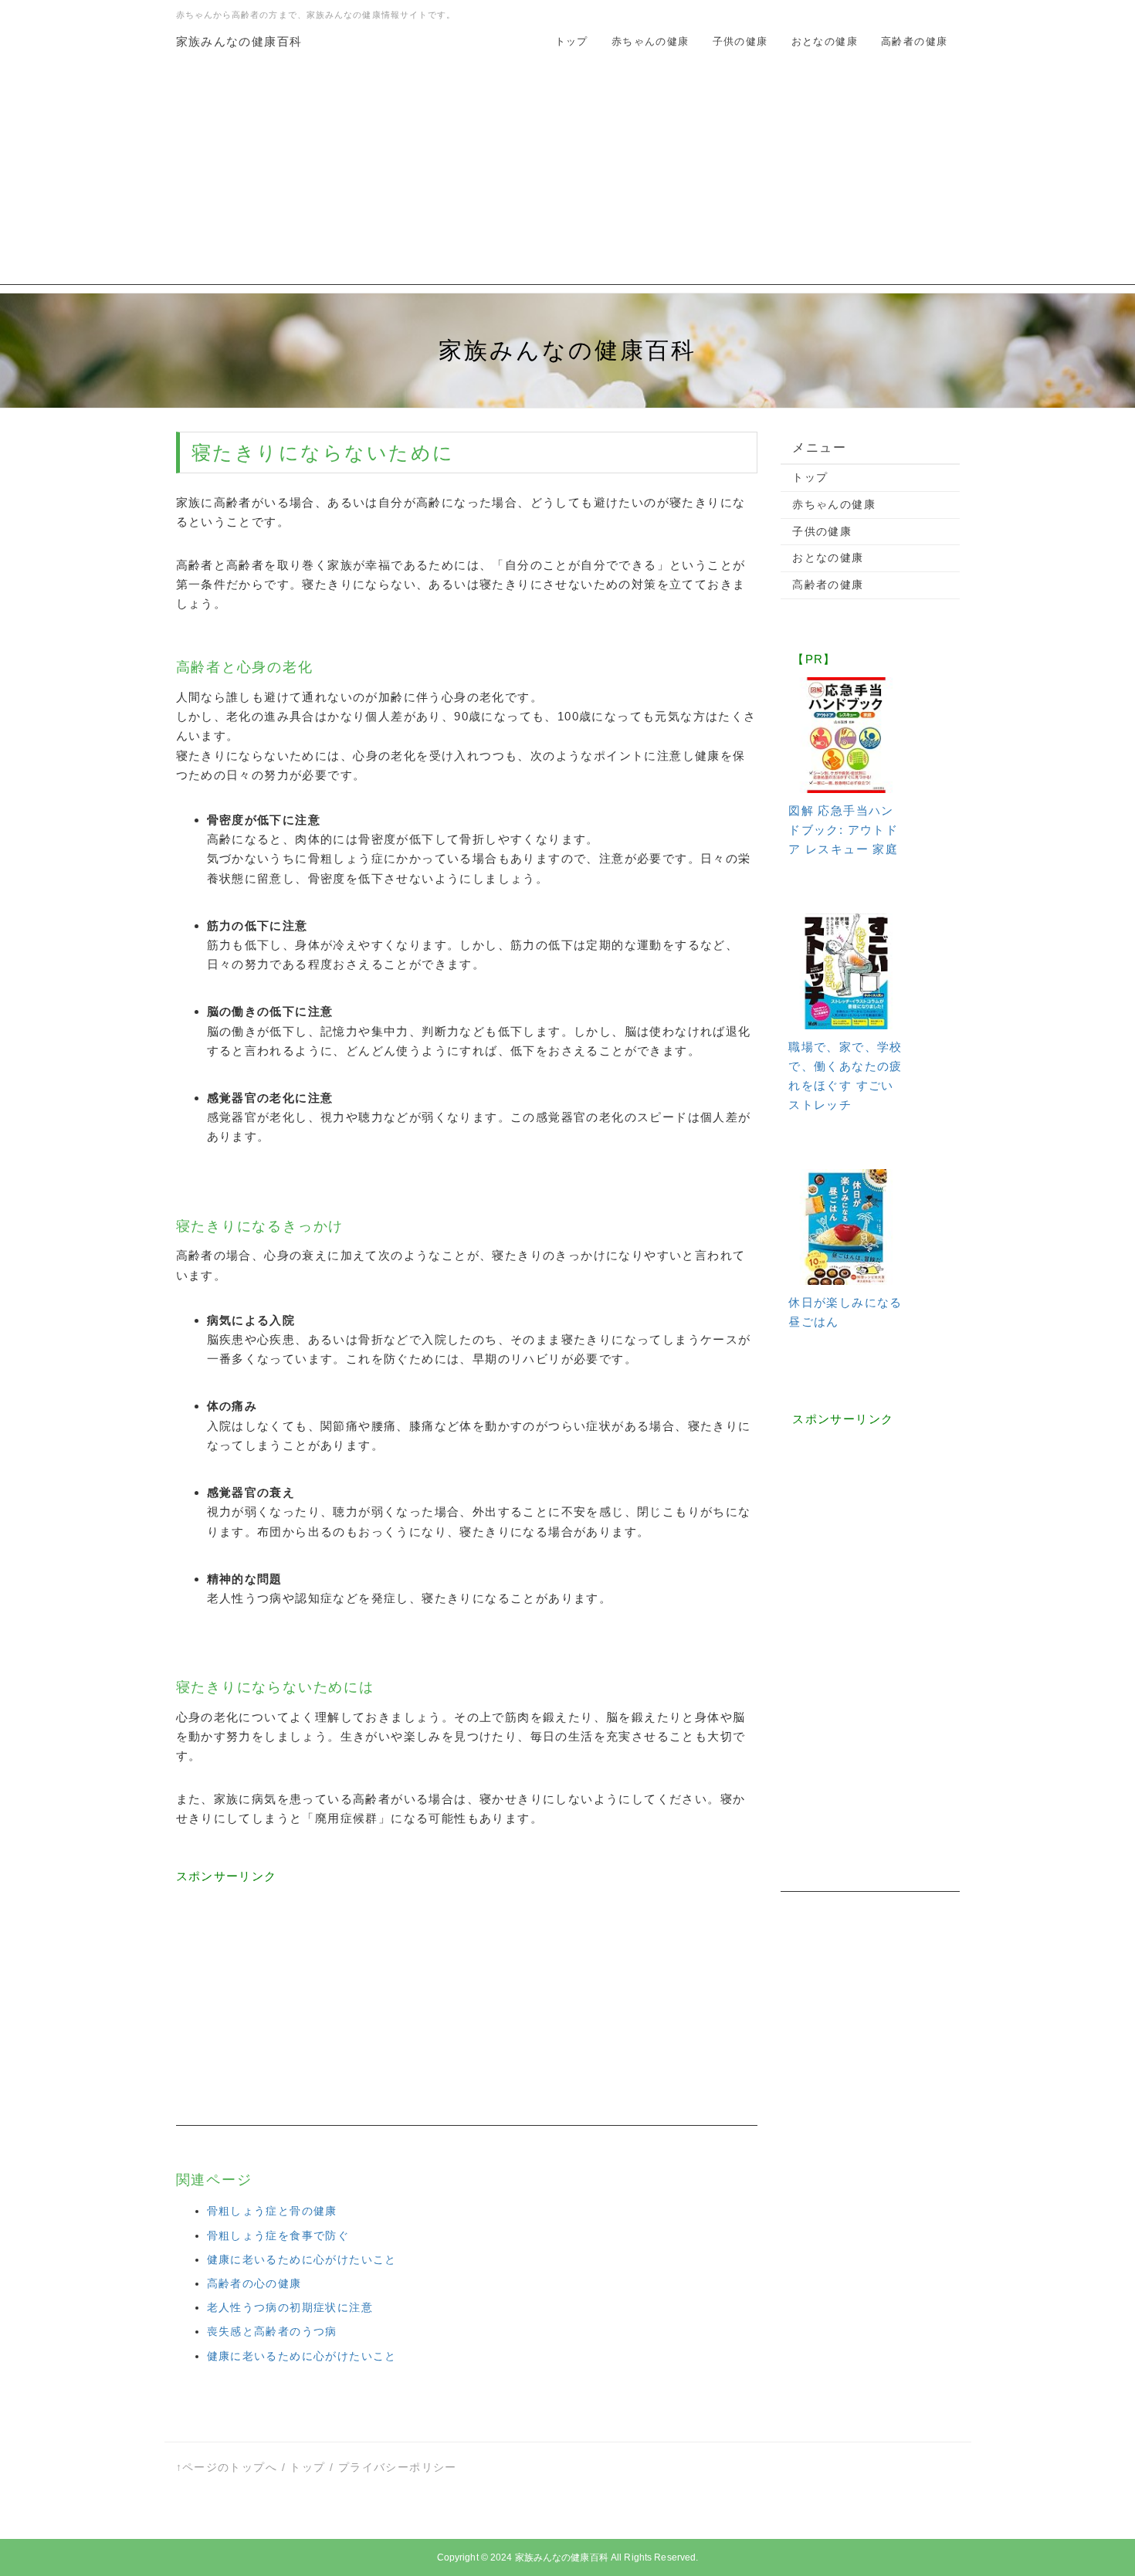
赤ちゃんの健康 (651, 41)
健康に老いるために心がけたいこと (302, 2259)
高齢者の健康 (914, 41)
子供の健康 (740, 41)
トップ (572, 41)
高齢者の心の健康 (254, 2283)
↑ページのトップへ (227, 2467)
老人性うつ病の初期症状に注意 (290, 2307)
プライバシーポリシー (398, 2467)
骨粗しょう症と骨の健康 (272, 2211)
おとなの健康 (825, 41)
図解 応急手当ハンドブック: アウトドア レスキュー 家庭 (843, 830)
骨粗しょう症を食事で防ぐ (278, 2235)
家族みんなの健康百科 (239, 41)
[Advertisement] (567, 177)
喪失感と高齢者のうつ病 (272, 2331)
